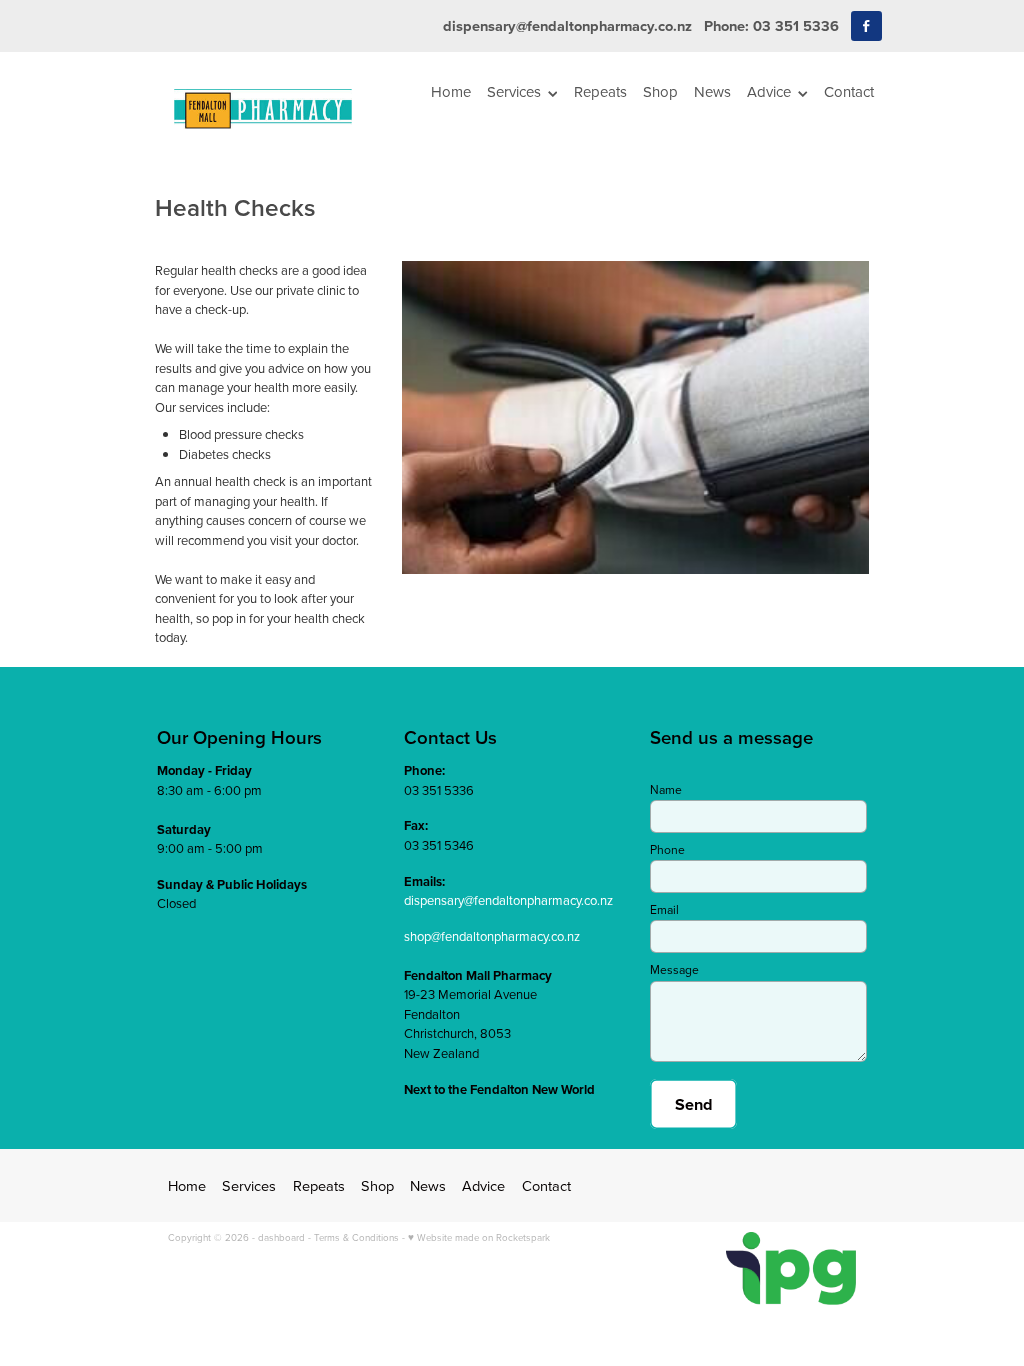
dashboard (281, 1237)
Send (694, 1104)
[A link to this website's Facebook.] (866, 26)
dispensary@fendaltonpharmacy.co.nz (567, 25)
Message (674, 970)
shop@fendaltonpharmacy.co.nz (492, 936)
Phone (667, 850)
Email (664, 910)
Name (666, 790)
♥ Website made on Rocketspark (479, 1237)
